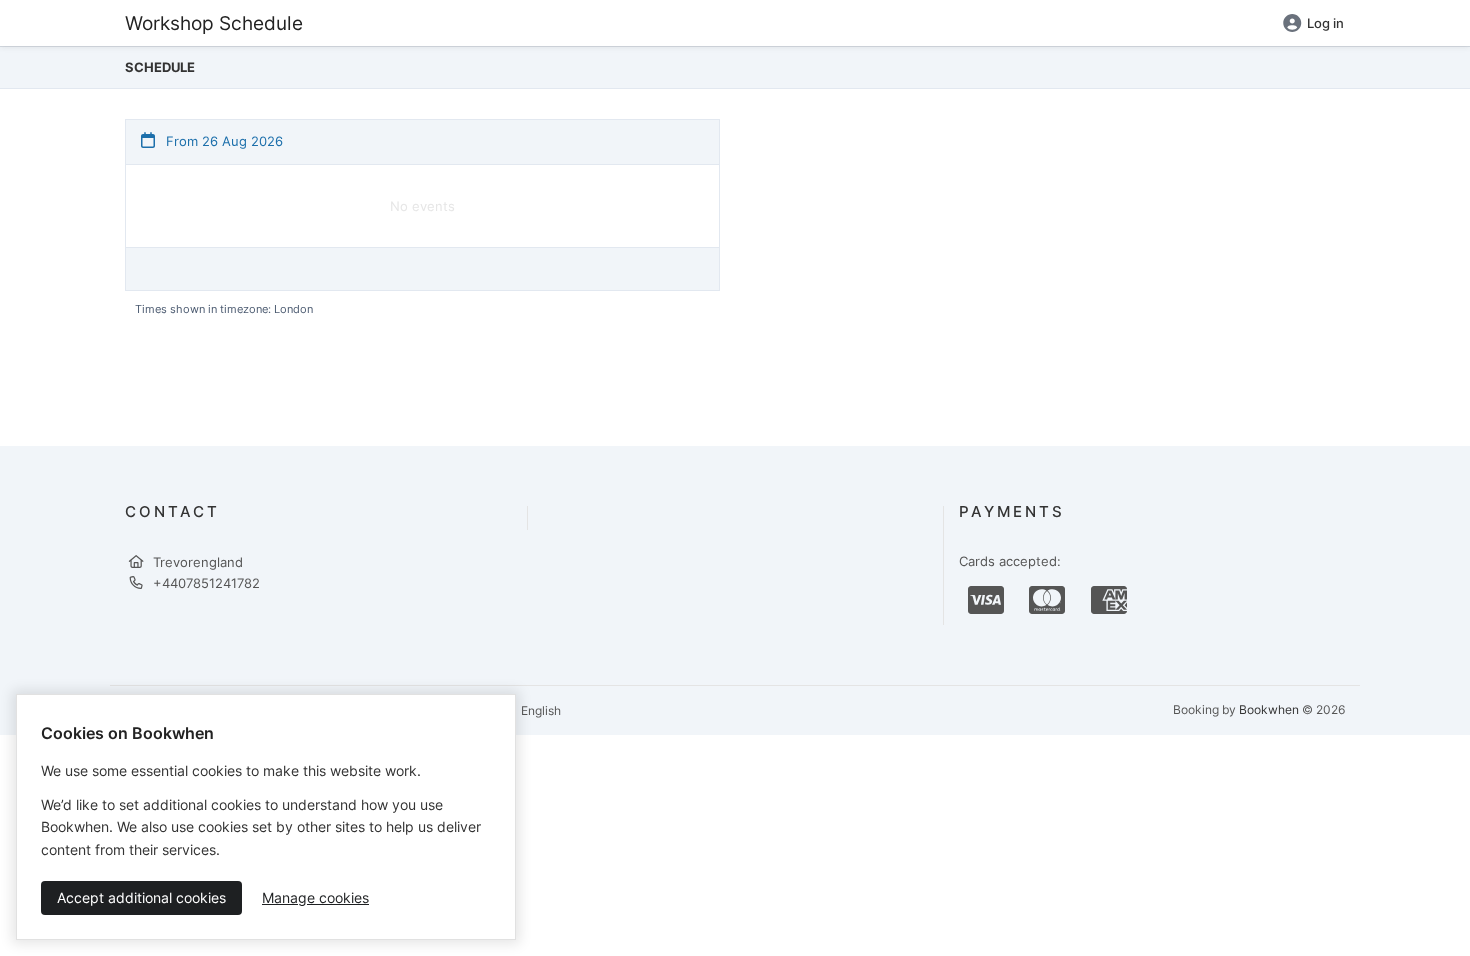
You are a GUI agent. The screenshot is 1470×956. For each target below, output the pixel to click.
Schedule (160, 67)
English (539, 710)
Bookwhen (1269, 709)
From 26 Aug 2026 (222, 141)
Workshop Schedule (214, 23)
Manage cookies (315, 897)
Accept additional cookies (141, 897)
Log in (1325, 23)
